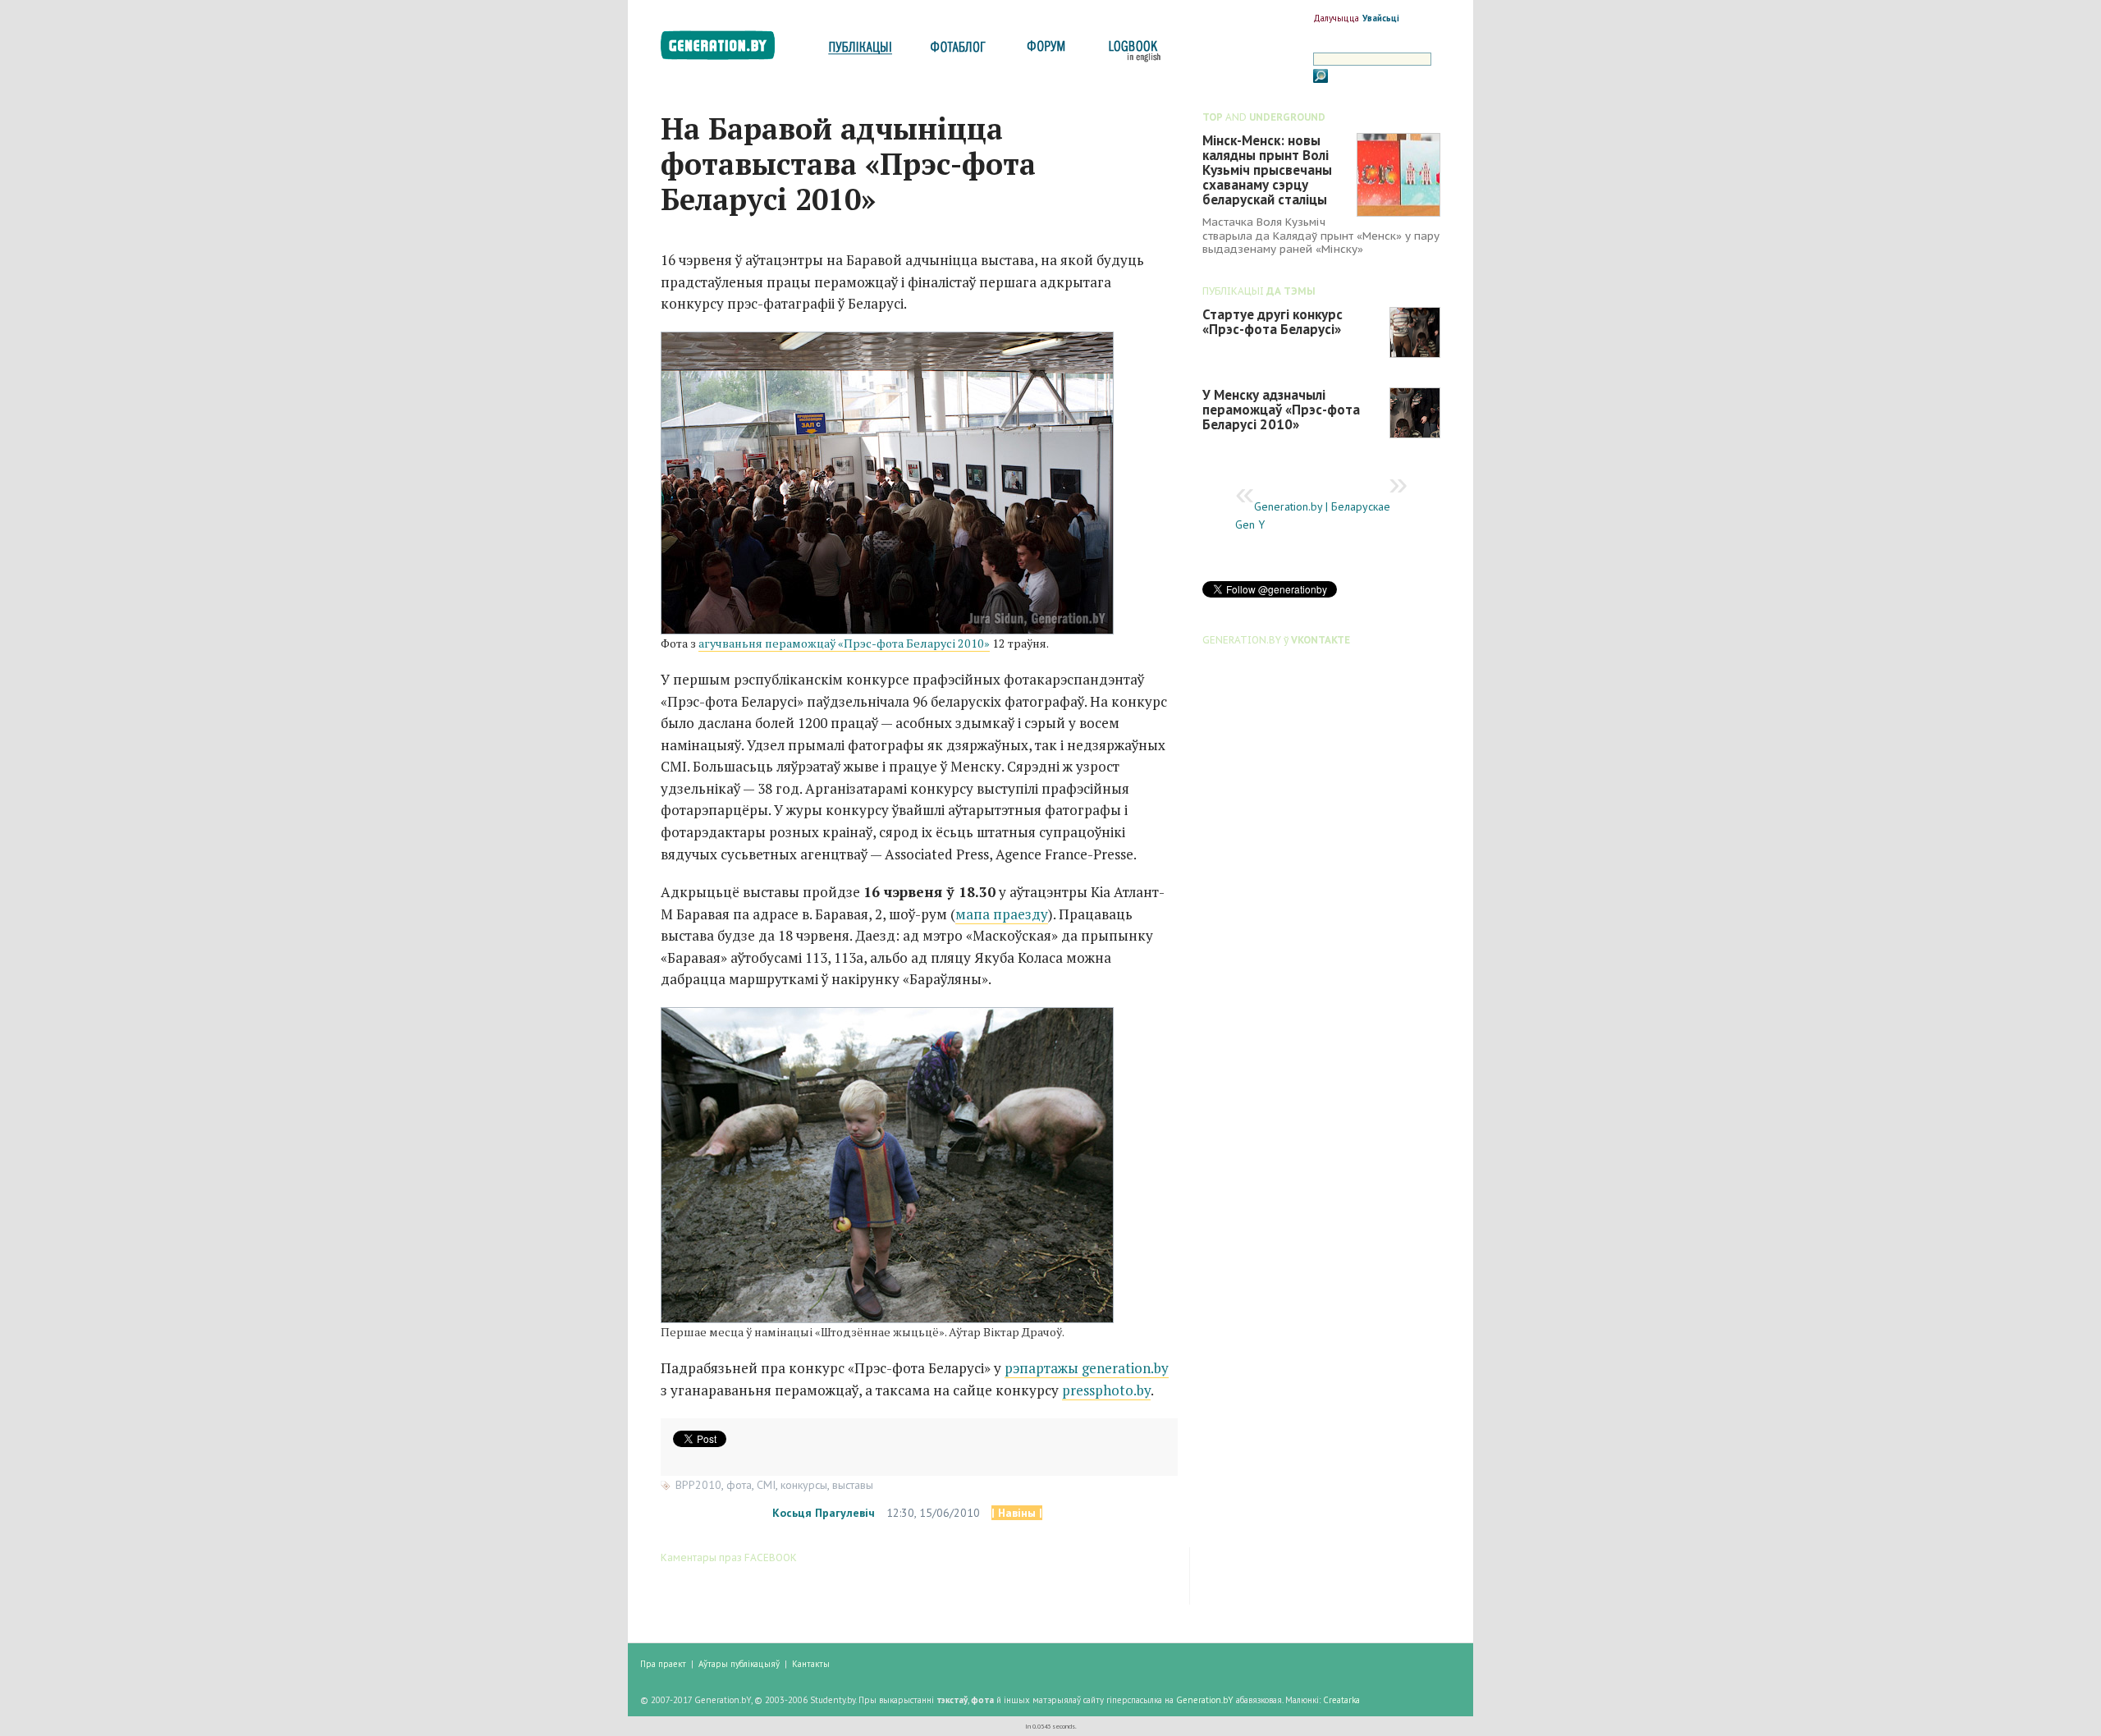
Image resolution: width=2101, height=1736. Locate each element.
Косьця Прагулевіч (824, 1513)
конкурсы (804, 1485)
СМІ (766, 1485)
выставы (853, 1485)
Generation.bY (1205, 1700)
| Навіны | (1017, 1513)
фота (739, 1485)
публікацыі (860, 51)
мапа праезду (1002, 914)
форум (1045, 51)
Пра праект (663, 1664)
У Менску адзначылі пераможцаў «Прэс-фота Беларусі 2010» (1281, 410)
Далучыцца (1336, 18)
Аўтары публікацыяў (739, 1664)
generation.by (727, 49)
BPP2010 (698, 1485)
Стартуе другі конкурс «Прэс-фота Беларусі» (1273, 322)
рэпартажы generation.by (1087, 1368)
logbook (1131, 51)
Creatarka (1341, 1700)
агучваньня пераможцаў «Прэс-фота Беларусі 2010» (844, 643)
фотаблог (959, 51)
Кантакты (811, 1664)
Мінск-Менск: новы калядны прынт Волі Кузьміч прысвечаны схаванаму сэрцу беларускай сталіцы (1267, 170)
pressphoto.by (1106, 1390)
